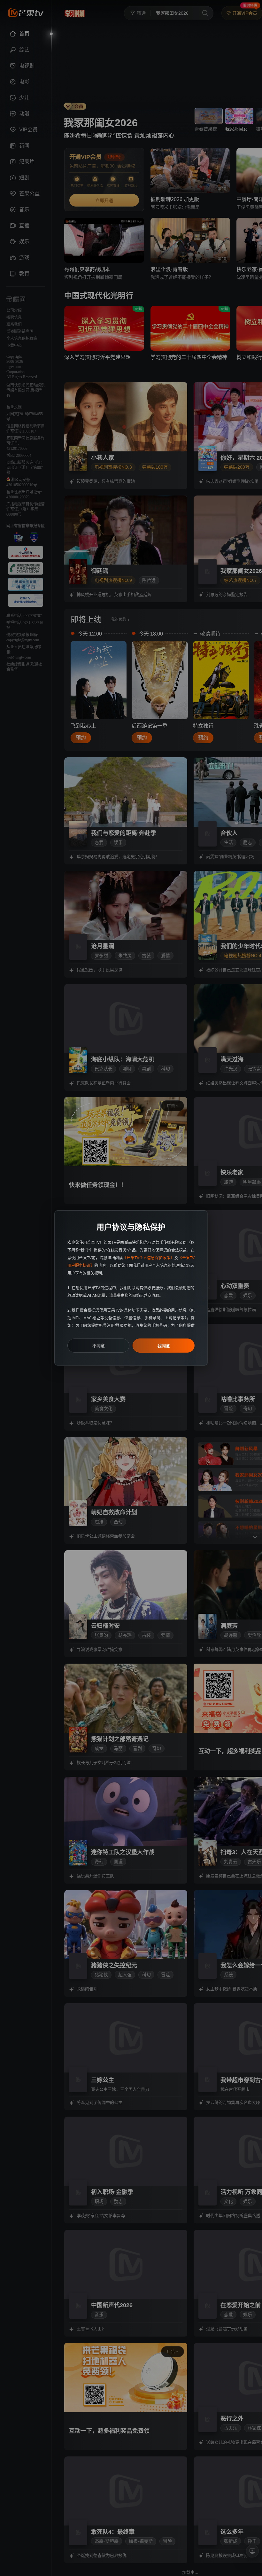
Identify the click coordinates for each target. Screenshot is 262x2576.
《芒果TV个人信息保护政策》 (148, 1258)
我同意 (164, 1346)
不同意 (99, 1346)
